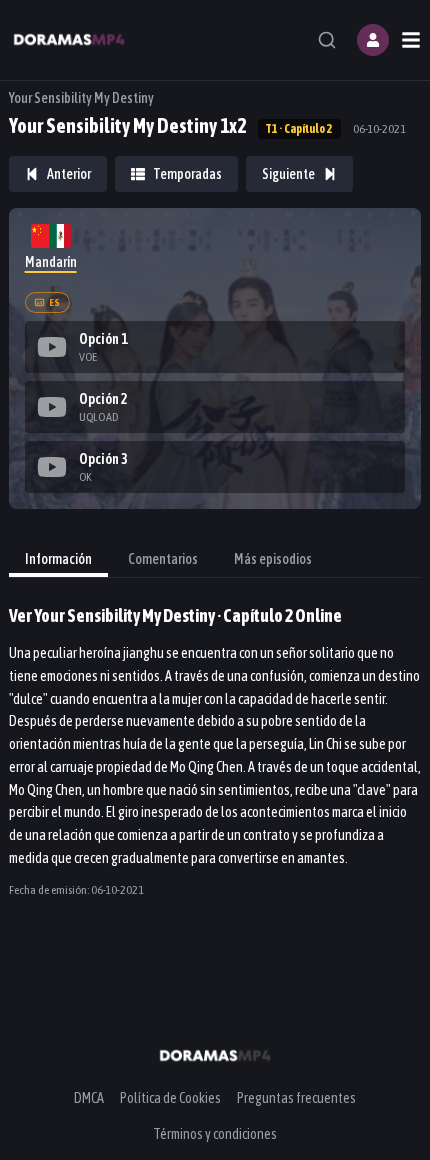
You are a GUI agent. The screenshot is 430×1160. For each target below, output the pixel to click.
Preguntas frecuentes (296, 1098)
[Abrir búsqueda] (327, 40)
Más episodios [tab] (273, 559)
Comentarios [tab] (163, 559)
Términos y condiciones (215, 1134)
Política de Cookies (170, 1098)
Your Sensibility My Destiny (81, 98)
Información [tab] (58, 559)
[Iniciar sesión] (373, 40)
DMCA (89, 1098)
